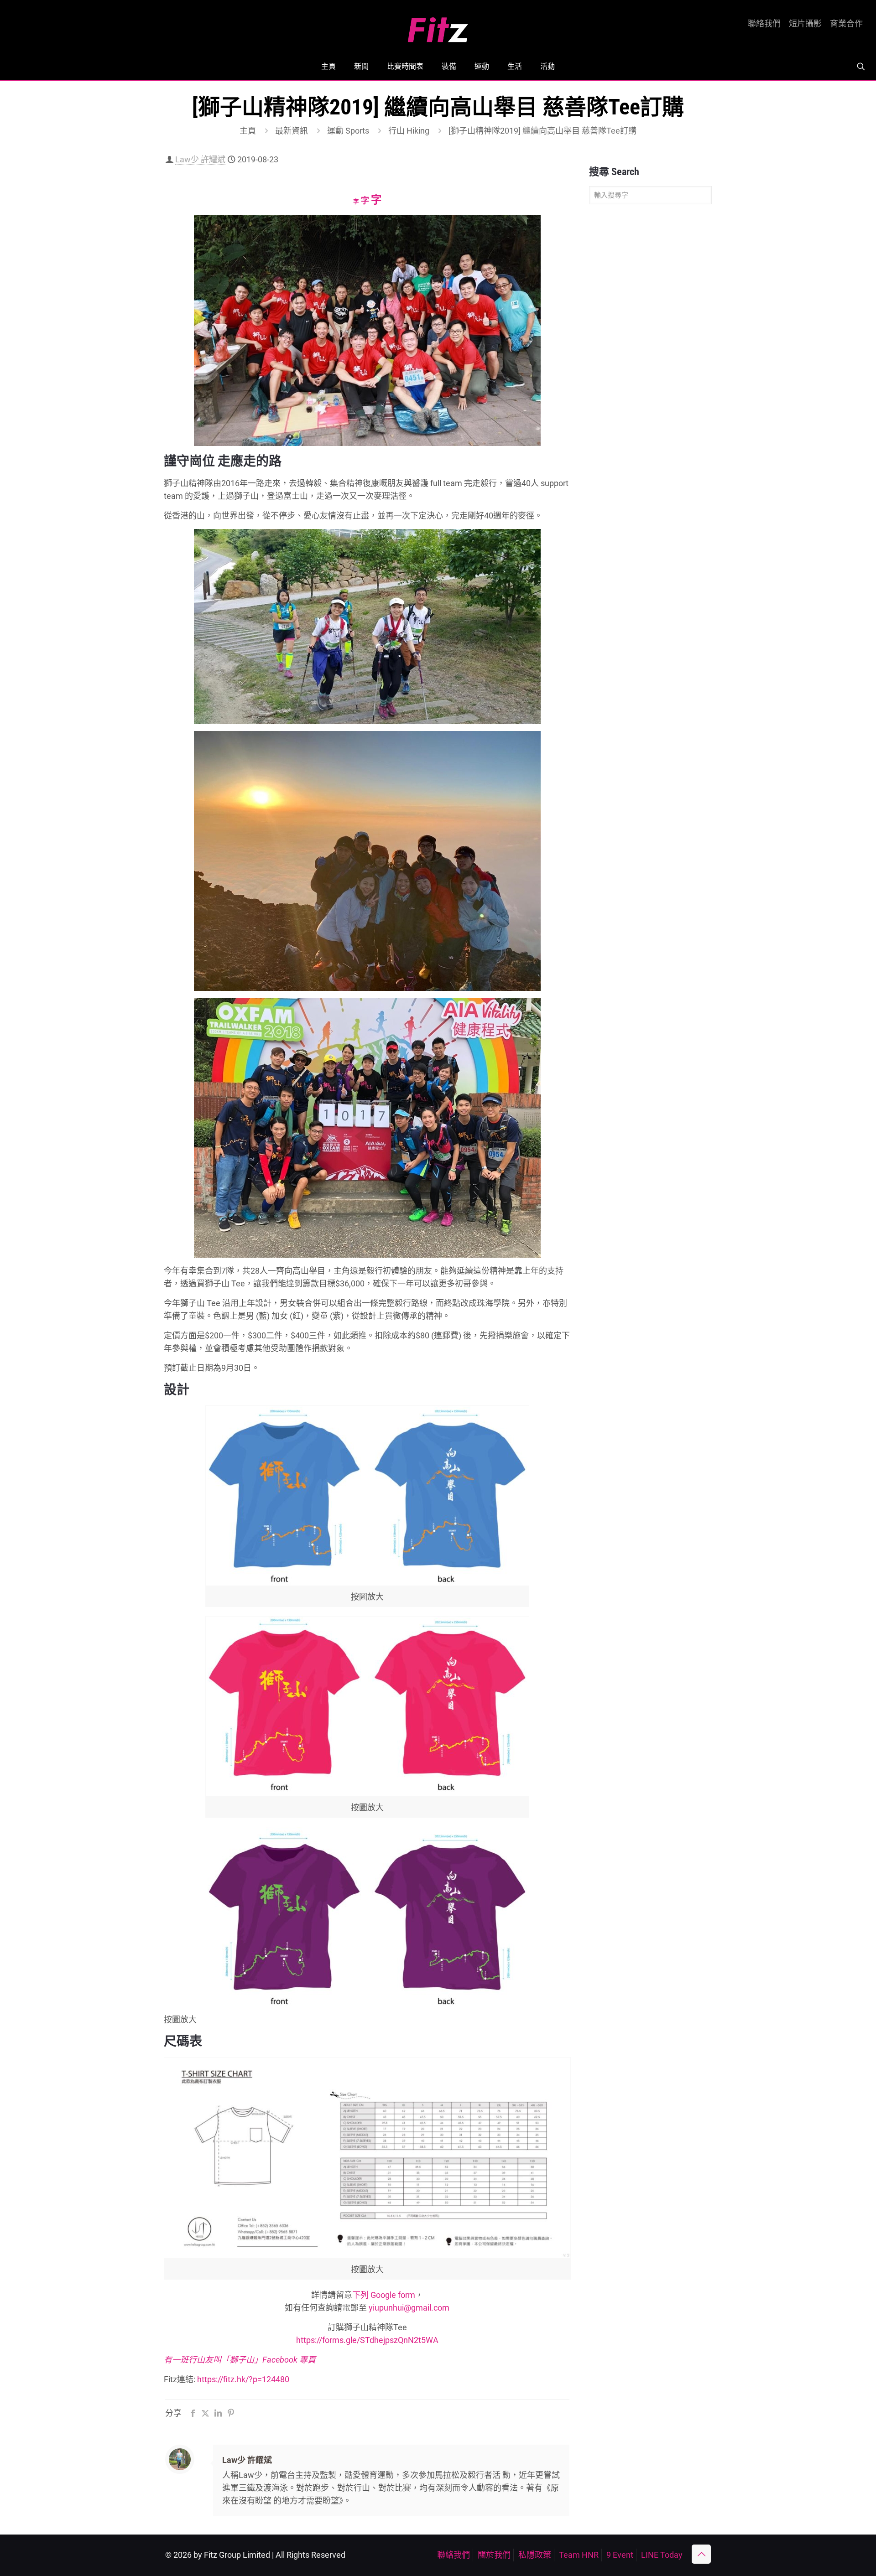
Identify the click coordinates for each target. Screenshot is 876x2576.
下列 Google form (384, 2295)
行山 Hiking (409, 131)
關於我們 (494, 2555)
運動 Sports (348, 131)
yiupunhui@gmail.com (409, 2308)
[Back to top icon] (701, 2554)
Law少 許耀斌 (200, 159)
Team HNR (579, 2555)
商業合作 (846, 24)
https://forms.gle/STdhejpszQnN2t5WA (367, 2340)
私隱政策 (535, 2555)
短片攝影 (805, 24)
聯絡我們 (764, 24)
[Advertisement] (650, 355)
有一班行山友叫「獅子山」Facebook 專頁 (240, 2360)
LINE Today (662, 2555)
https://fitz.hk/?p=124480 (243, 2379)
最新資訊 (292, 131)
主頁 (248, 131)
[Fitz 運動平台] (438, 26)
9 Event (620, 2555)
